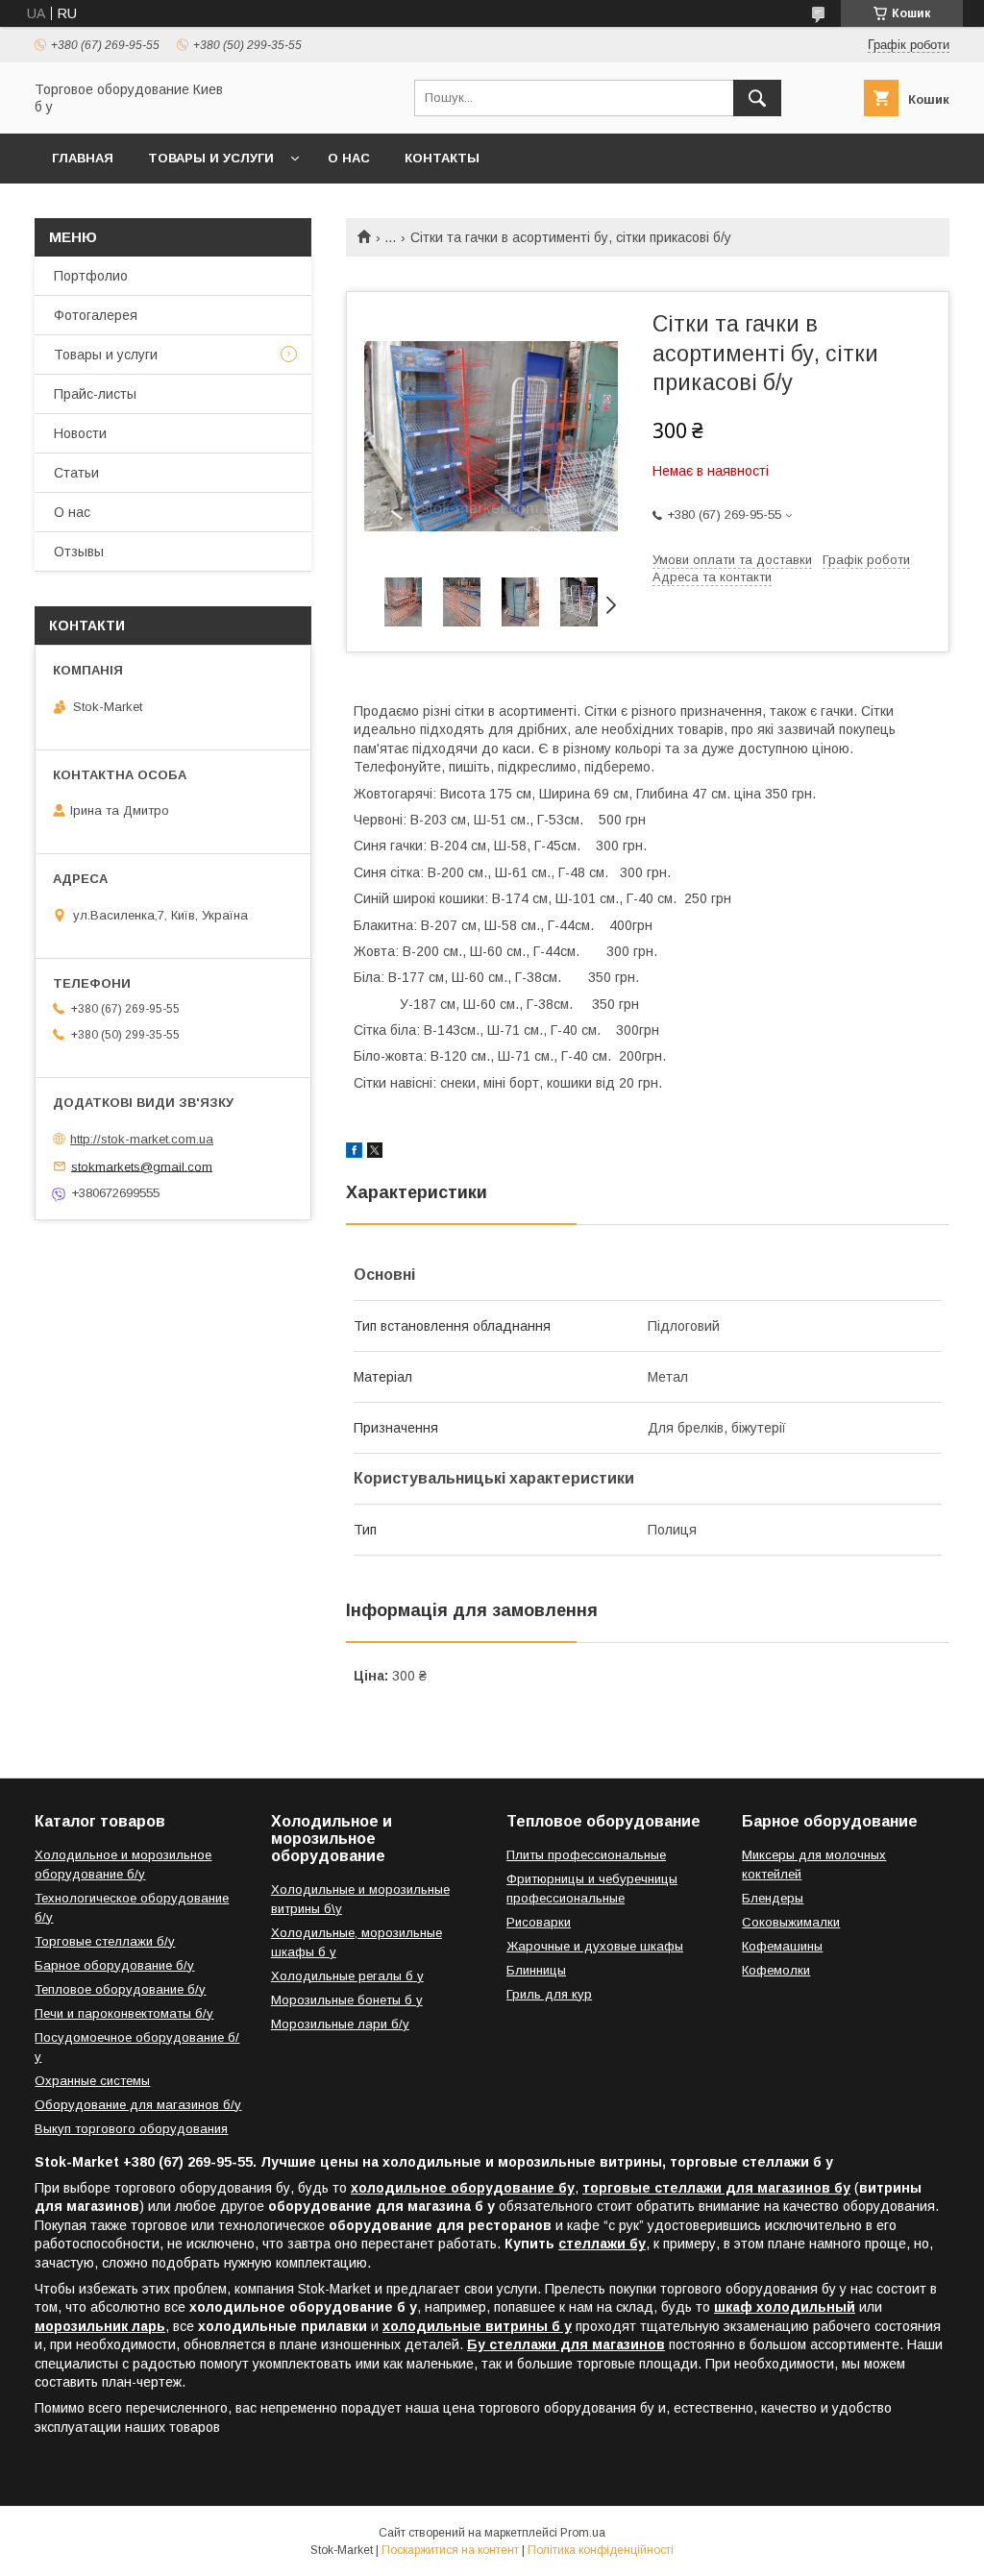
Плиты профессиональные (586, 1855)
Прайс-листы (95, 394)
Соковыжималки (791, 1922)
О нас (349, 158)
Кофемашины (782, 1946)
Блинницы (536, 1970)
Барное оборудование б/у (114, 1965)
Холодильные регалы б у (347, 1976)
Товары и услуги (211, 158)
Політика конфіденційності (601, 2550)
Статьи (76, 473)
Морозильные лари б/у (340, 2024)
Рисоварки (539, 1922)
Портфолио (91, 276)
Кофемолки (776, 1970)
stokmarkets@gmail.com (142, 1166)
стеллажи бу (602, 2244)
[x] (375, 1153)
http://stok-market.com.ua (142, 1139)
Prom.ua (583, 2533)
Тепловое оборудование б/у (120, 1989)
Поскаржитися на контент (450, 2550)
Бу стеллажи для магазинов (566, 2344)
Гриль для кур (549, 1994)
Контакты (442, 158)
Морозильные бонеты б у (347, 2000)
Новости (80, 433)
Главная (83, 158)
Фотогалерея (96, 315)
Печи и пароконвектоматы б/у (124, 2013)
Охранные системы (92, 2081)
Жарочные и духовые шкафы (595, 1946)
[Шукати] (757, 98)
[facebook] (354, 1153)
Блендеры (773, 1898)
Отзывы (79, 552)
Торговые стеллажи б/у (105, 1941)
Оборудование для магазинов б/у (138, 2105)
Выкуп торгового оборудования (131, 2129)
